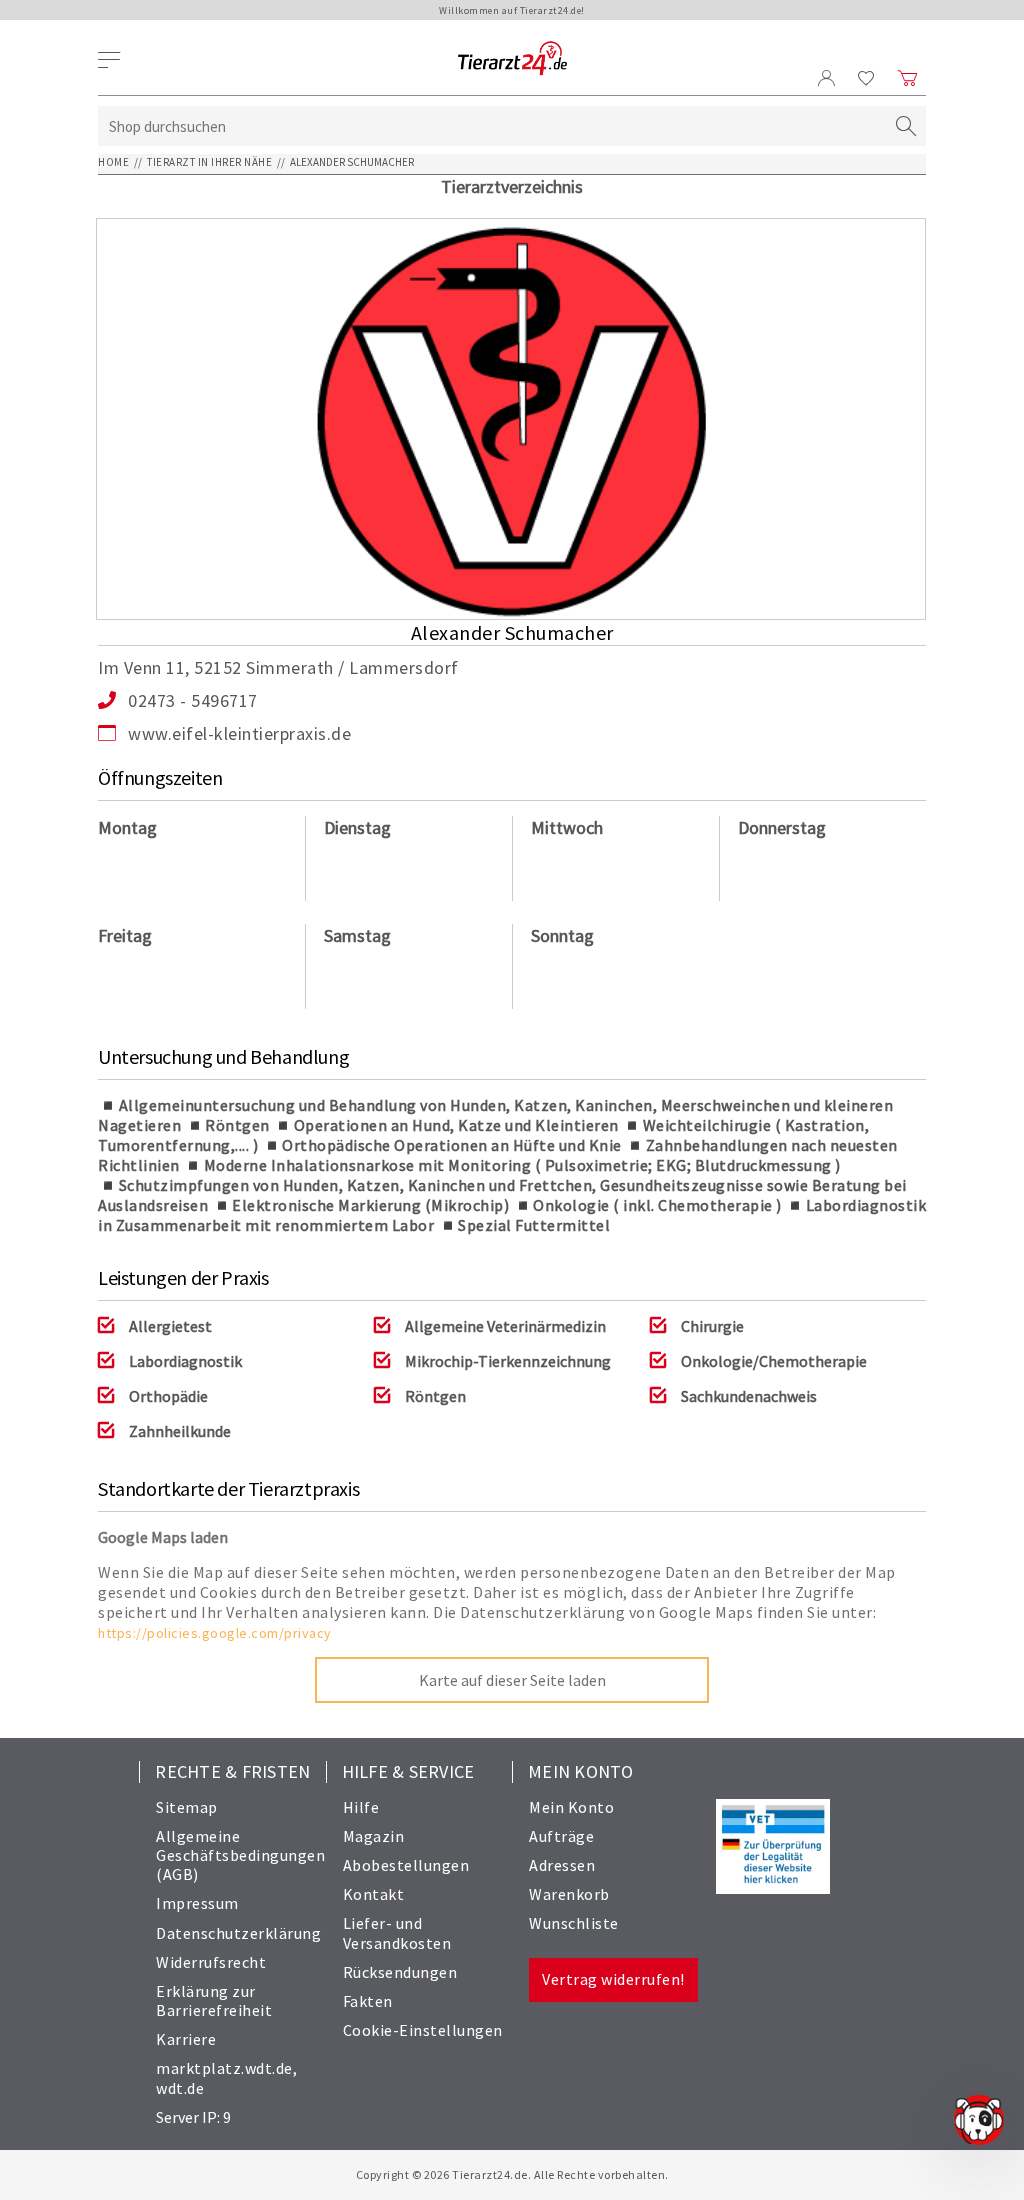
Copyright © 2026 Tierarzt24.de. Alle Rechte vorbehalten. (512, 2174)
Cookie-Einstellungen (423, 2030)
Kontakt (374, 1894)
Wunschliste (574, 1923)
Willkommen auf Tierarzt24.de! (512, 10)
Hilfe (361, 1807)
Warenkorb (569, 1894)
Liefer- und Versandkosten (397, 1932)
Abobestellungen (406, 1865)
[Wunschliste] (866, 78)
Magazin (374, 1836)
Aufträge (561, 1836)
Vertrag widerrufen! (613, 1979)
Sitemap (187, 1807)
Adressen (562, 1865)
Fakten (368, 2001)
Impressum (197, 1903)
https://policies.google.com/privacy (215, 1633)
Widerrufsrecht (211, 1962)
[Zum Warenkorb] (908, 78)
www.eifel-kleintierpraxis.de (239, 733)
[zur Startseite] (512, 59)
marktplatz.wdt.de (224, 2068)
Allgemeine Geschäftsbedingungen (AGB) (240, 1855)
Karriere (186, 2039)
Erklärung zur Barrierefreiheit (214, 2000)
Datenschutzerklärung (238, 1933)
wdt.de (180, 2088)
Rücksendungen (400, 1972)
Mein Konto (571, 1807)
